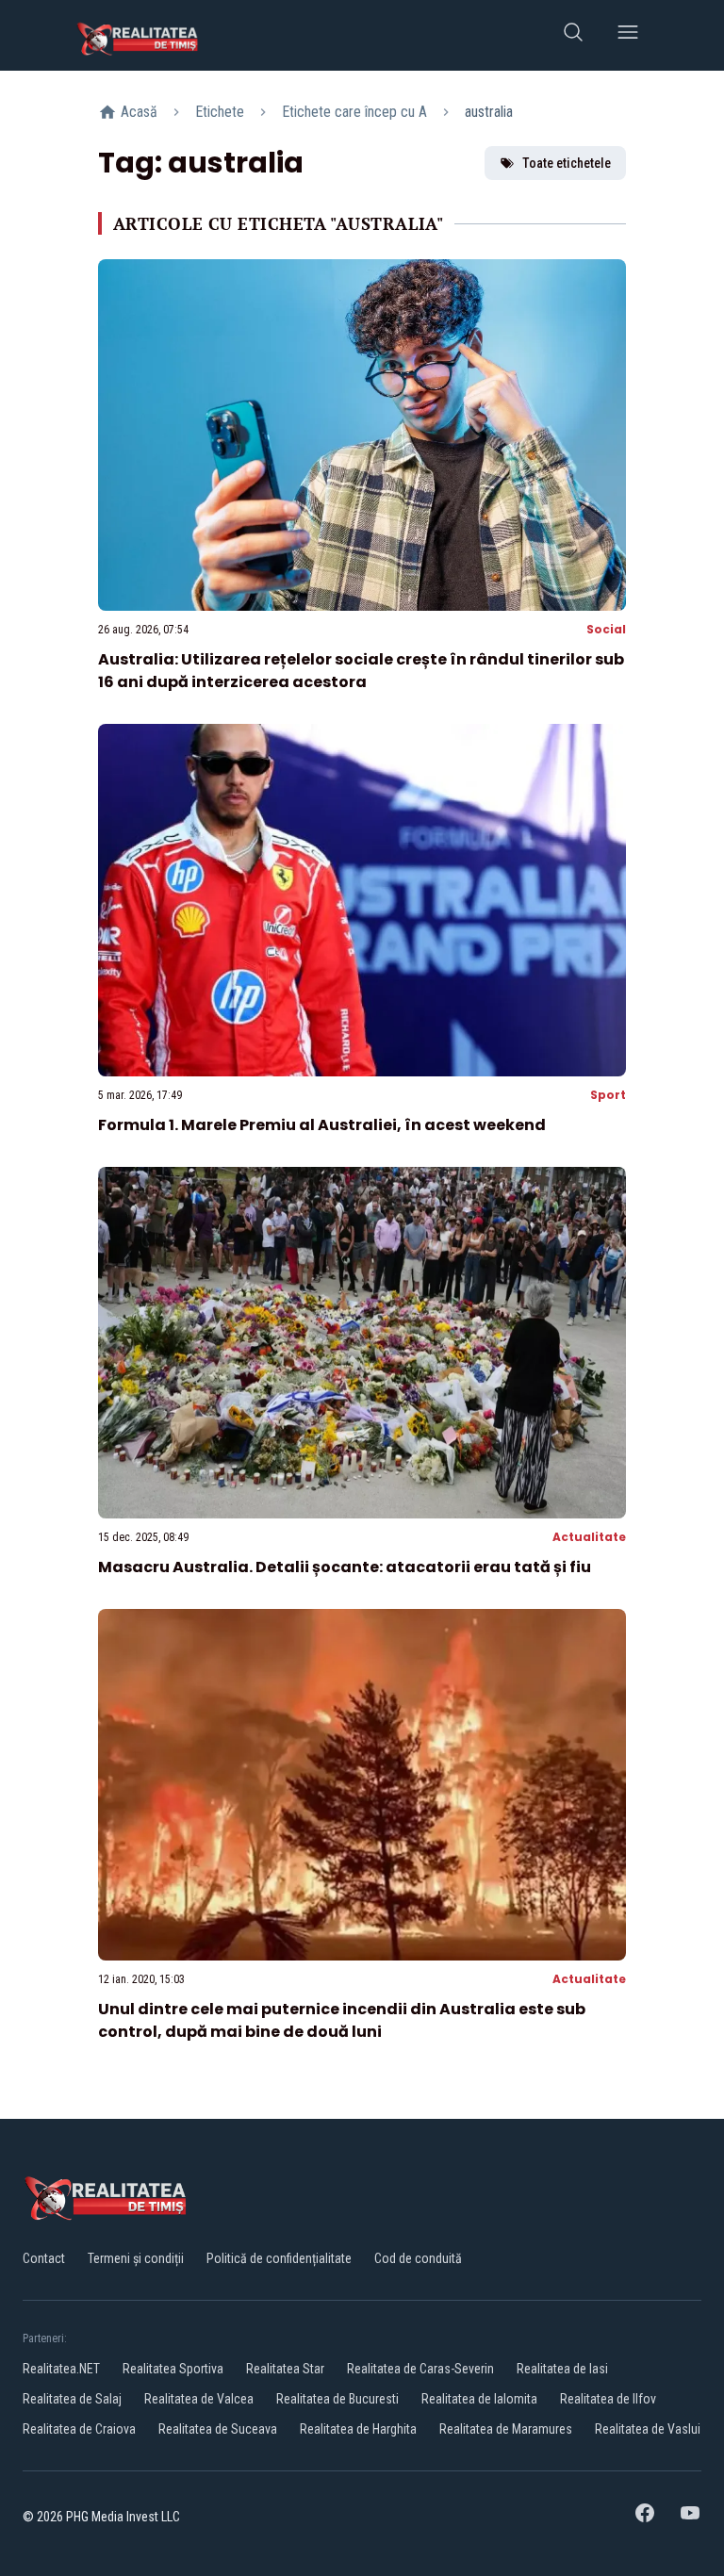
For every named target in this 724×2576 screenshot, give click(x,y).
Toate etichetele (567, 163)
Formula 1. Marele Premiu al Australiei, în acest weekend (322, 1125)
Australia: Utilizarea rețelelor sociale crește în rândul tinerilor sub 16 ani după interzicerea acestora (361, 671)
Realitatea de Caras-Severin (420, 2369)
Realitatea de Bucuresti (337, 2399)
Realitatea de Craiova (79, 2429)
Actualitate (589, 1537)
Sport (608, 1095)
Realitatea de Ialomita (479, 2399)
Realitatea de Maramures (506, 2429)
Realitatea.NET (61, 2369)
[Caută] (573, 35)
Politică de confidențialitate (279, 2258)
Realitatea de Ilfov (608, 2399)
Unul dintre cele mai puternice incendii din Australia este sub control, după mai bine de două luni (342, 2020)
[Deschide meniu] (628, 35)
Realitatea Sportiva (173, 2369)
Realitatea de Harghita (358, 2429)
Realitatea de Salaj (72, 2399)
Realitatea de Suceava (218, 2429)
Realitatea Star (285, 2369)
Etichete (220, 112)
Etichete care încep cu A (354, 112)
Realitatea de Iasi (562, 2369)
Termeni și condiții (136, 2258)
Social (606, 629)
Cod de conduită (418, 2258)
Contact (44, 2258)
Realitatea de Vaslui (648, 2429)
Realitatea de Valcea (199, 2399)
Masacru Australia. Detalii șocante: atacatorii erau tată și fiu (345, 1567)
